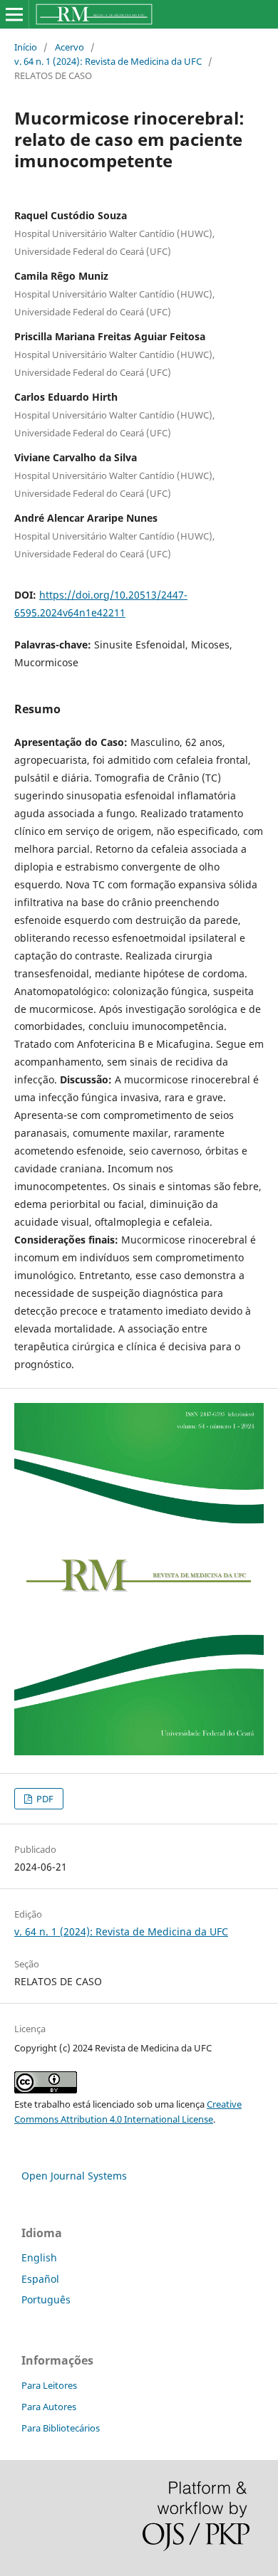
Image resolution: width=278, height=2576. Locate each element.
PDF (44, 1799)
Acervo (69, 47)
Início (26, 47)
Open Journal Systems (74, 2176)
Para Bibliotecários (61, 2428)
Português (46, 2299)
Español (40, 2279)
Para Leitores (49, 2385)
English (39, 2257)
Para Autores (49, 2407)
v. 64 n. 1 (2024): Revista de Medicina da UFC (108, 61)
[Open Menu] (14, 14)
